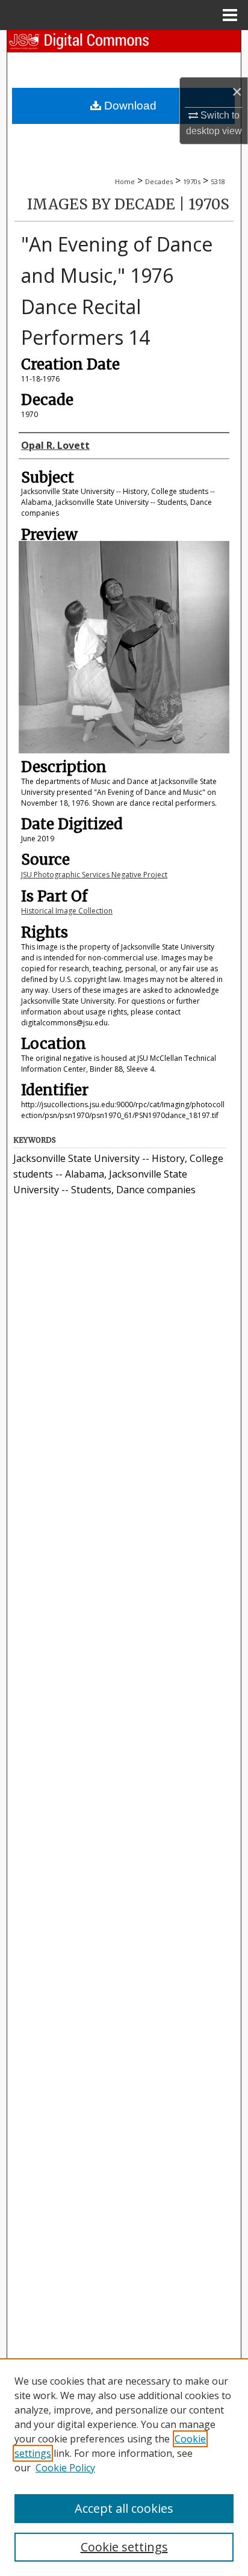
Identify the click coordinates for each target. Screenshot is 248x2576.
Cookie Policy (65, 2468)
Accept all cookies (124, 2508)
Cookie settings (124, 2547)
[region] (124, 2467)
